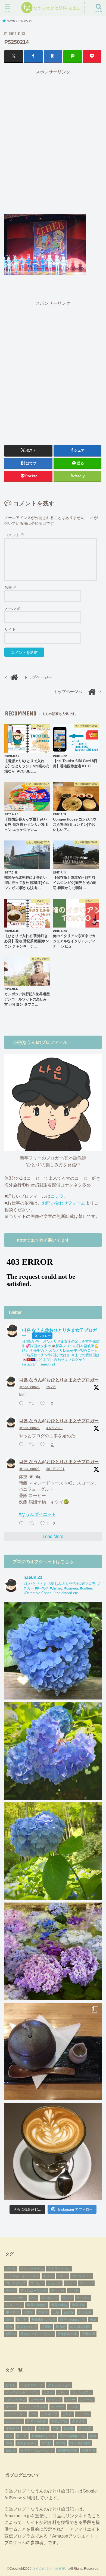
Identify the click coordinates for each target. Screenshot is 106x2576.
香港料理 (88, 2334)
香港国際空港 (67, 2334)
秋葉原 (46, 2327)
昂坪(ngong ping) (73, 2319)
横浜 (93, 2319)
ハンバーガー (16, 2298)
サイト (10, 629)
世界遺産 (79, 2305)
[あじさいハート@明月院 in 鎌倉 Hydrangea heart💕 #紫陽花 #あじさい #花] (53, 1851)
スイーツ (86, 2283)
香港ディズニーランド (37, 2334)
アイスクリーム (32, 2269)
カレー (63, 2276)
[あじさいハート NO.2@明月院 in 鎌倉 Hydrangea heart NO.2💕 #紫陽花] (53, 1751)
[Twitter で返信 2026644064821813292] (22, 1404)
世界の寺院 (59, 2305)
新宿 (9, 2319)
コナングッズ (16, 2283)
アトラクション (59, 2269)
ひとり (11, 2269)
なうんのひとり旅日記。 (50, 2569)
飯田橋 (11, 2334)
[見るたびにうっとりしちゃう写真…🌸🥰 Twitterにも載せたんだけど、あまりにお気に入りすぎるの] (53, 1951)
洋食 (9, 2327)
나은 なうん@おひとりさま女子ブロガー (59, 1380)
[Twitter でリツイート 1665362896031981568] (33, 1445)
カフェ (48, 2276)
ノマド (74, 2291)
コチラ (57, 1196)
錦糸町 (61, 2327)
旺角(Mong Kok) (43, 2319)
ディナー (58, 2291)
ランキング (49, 2298)
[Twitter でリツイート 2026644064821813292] (33, 1404)
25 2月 (51, 1387)
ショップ (54, 2283)
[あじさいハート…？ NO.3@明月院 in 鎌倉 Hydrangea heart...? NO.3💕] (53, 1651)
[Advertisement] (53, 141)
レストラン (14, 2305)
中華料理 (13, 2312)
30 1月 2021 (55, 1469)
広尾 (56, 2312)
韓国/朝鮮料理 (80, 2327)
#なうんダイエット (37, 1514)
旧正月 (22, 2319)
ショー (70, 2283)
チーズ (11, 2291)
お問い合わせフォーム (64, 1203)
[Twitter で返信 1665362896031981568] (22, 1445)
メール (13, 608)
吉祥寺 (43, 2312)
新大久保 (85, 2312)
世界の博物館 (37, 2305)
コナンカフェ (82, 2276)
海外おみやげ (27, 2327)
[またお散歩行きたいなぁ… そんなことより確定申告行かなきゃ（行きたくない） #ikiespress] (53, 2152)
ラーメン (83, 2298)
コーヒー (37, 2283)
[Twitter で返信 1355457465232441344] (22, 1524)
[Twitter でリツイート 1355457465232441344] (33, 1524)
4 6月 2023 (54, 1428)
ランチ (67, 2298)
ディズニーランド (33, 2291)
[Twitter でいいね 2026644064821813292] (44, 1404)
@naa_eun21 (29, 1387)
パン (33, 2298)
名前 (11, 587)
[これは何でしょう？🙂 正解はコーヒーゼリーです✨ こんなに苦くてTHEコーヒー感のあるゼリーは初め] (53, 2051)
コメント (14, 535)
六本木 (29, 2312)
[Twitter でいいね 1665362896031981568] (44, 1445)
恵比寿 (68, 2312)
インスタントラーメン (22, 2276)
